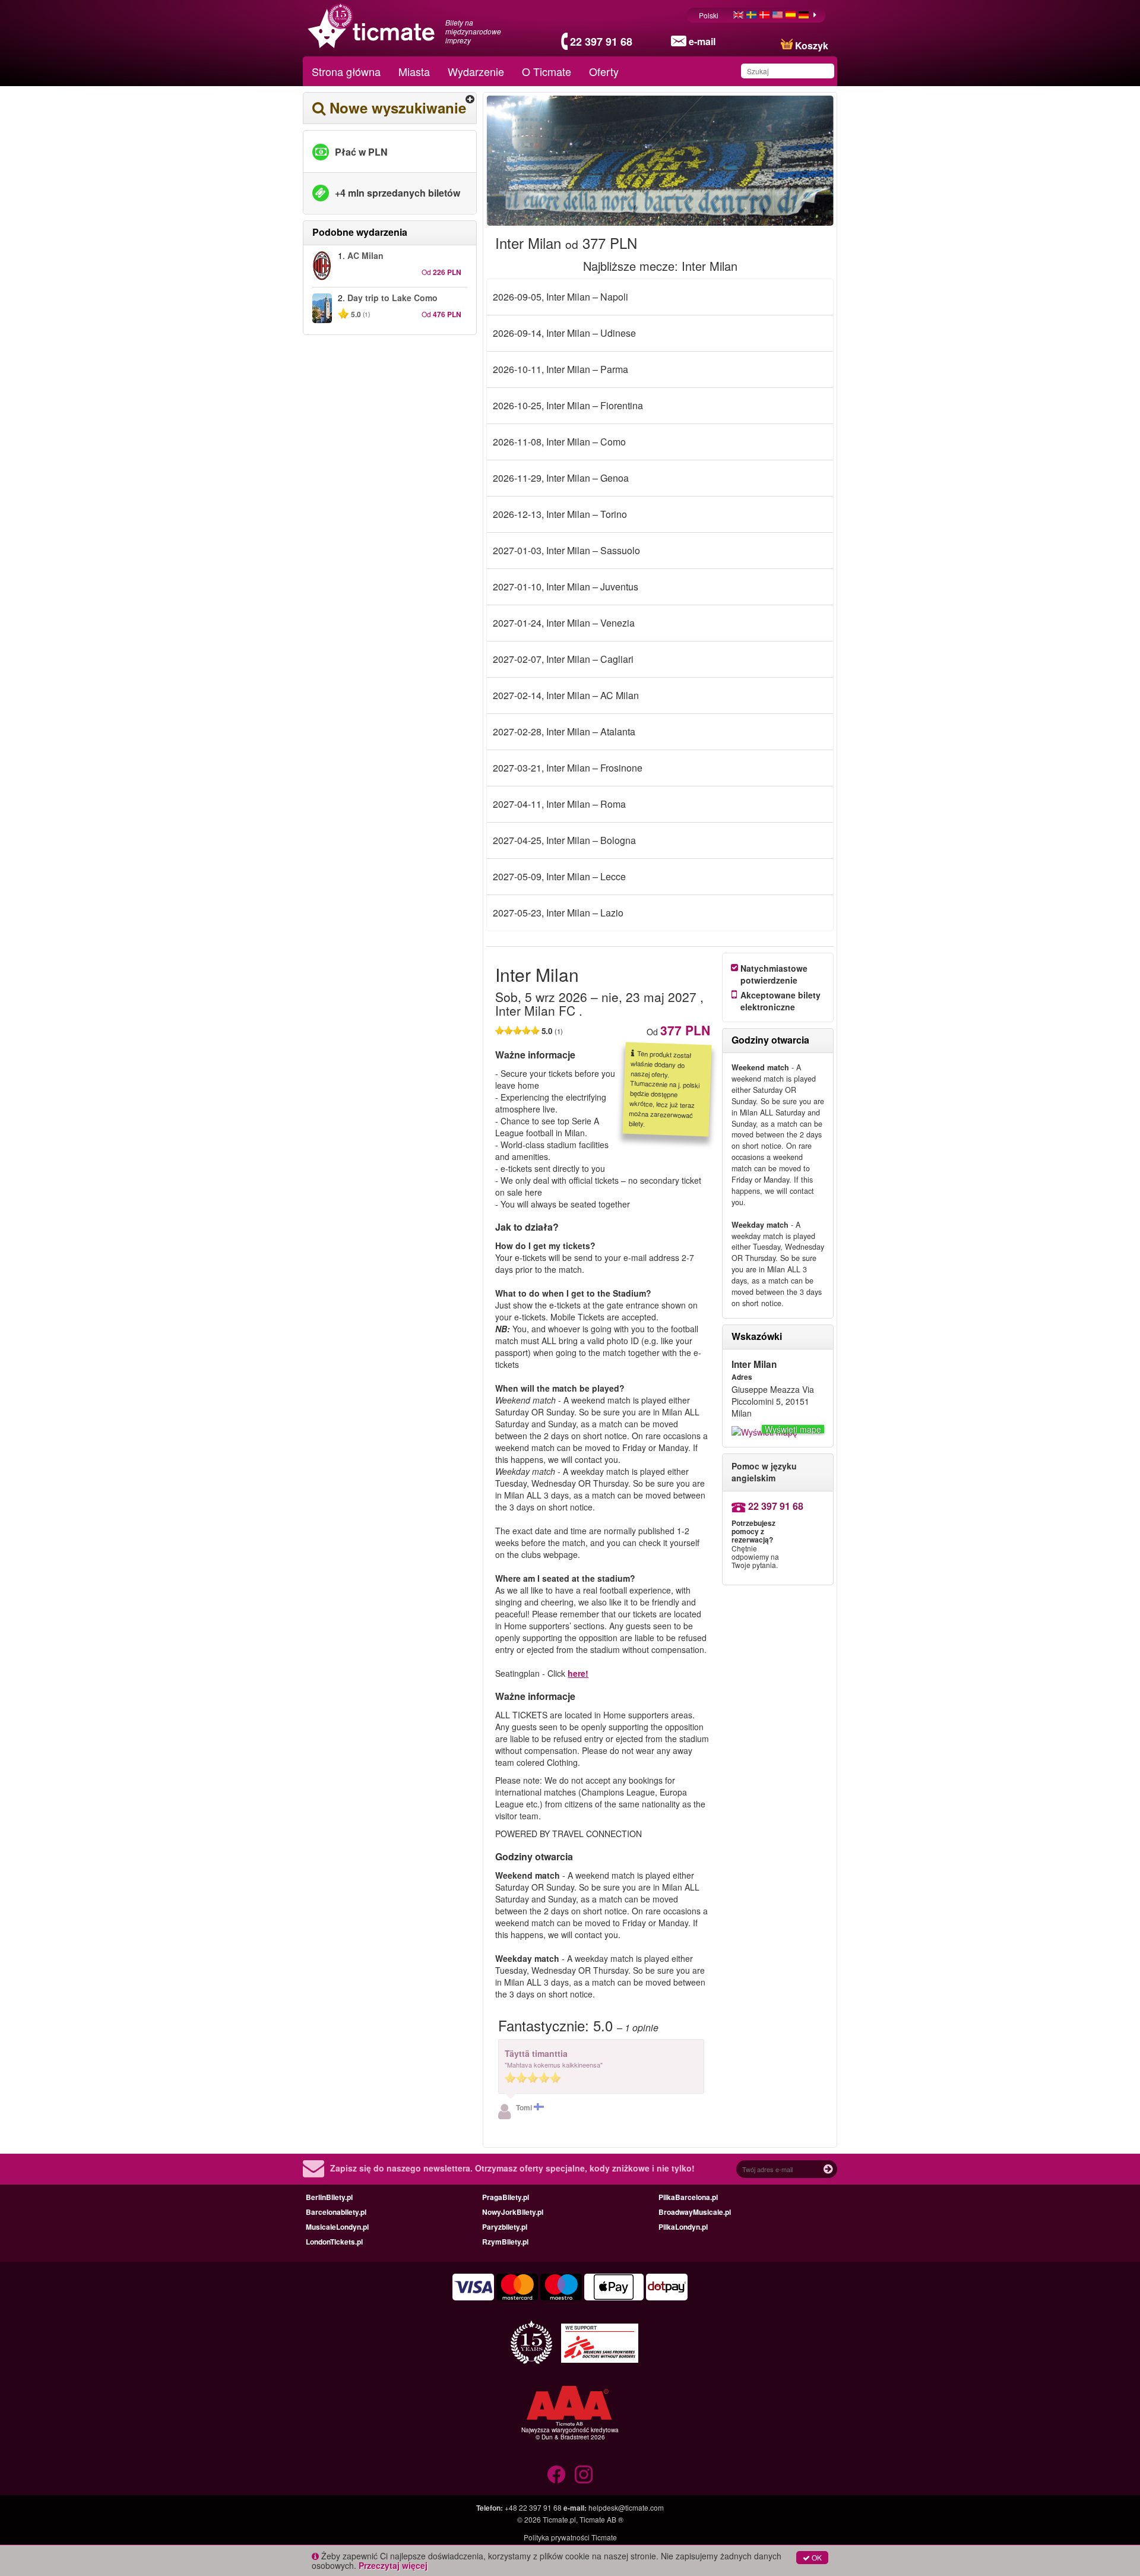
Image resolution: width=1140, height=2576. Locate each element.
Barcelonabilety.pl (336, 2212)
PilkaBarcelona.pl (688, 2197)
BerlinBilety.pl (329, 2197)
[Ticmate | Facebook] (556, 2474)
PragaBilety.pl (506, 2197)
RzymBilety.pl (505, 2242)
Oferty (604, 71)
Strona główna (346, 71)
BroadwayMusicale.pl (695, 2212)
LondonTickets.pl (334, 2242)
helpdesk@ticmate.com (626, 2507)
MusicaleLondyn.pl (337, 2227)
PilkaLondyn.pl (683, 2227)
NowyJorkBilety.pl (513, 2212)
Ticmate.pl (559, 2519)
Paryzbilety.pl (505, 2227)
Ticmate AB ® (601, 2519)
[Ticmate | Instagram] (584, 2474)
